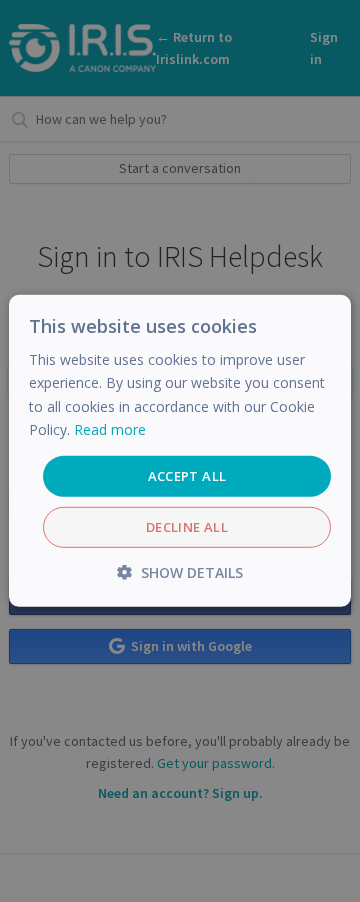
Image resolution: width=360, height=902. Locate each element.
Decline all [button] (187, 527)
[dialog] (180, 451)
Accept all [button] (187, 476)
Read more (110, 428)
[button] (180, 572)
